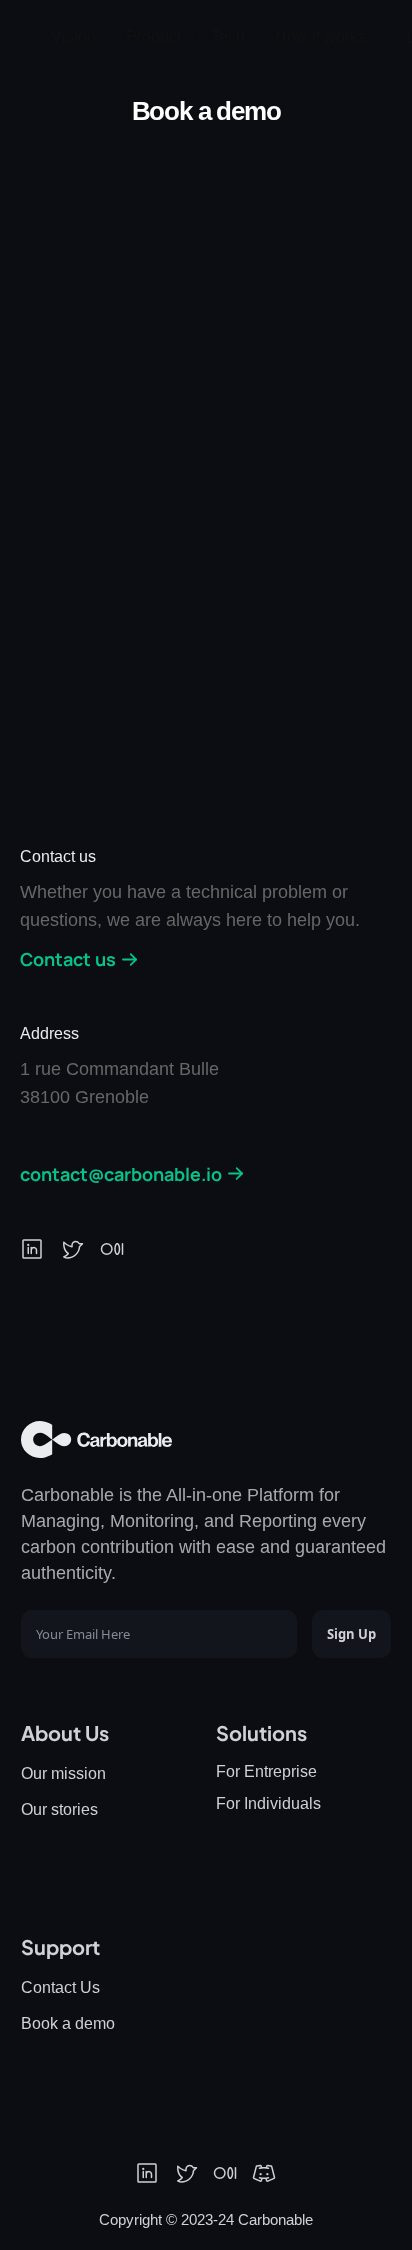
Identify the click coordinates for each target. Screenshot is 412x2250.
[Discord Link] (264, 2173)
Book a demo (68, 2023)
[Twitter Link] (186, 2173)
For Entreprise (266, 1771)
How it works (320, 36)
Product (153, 36)
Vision (73, 36)
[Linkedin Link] (147, 2173)
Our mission (63, 1773)
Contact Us (60, 1987)
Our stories (59, 1809)
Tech (228, 36)
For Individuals (268, 1803)
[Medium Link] (225, 2173)
